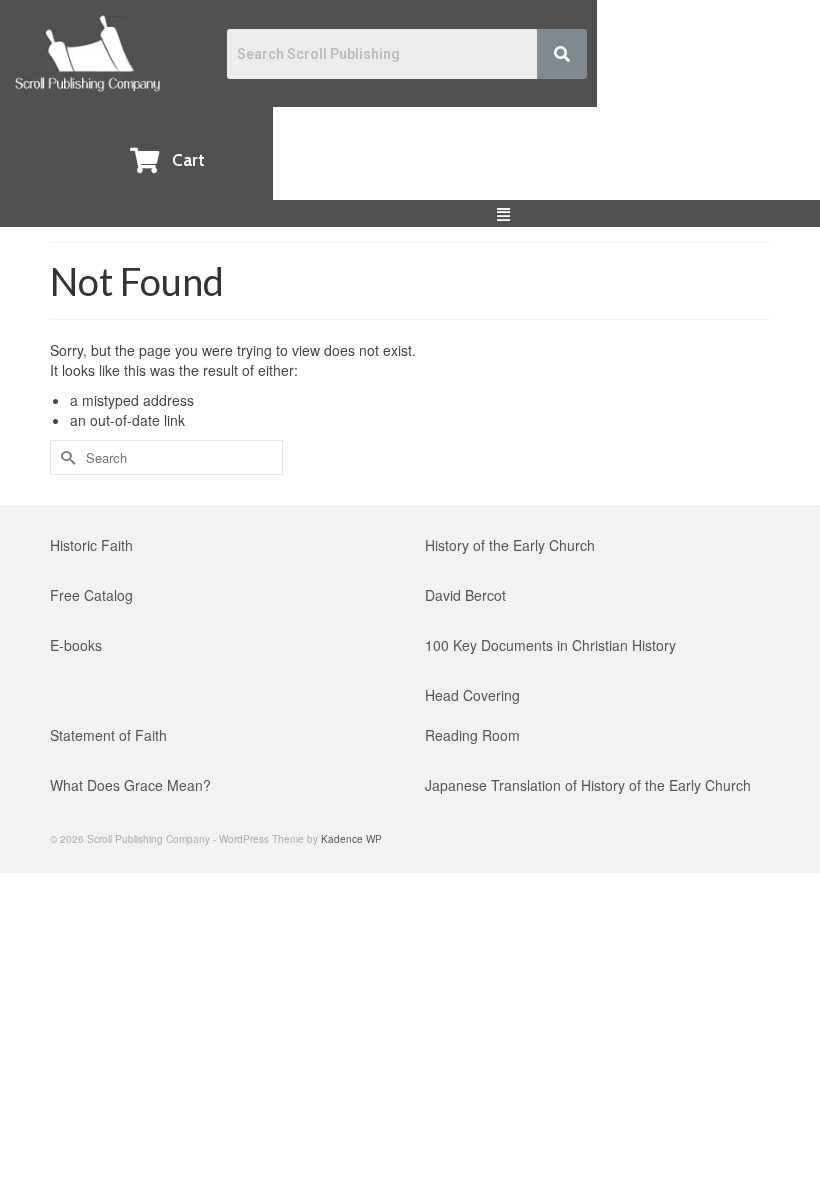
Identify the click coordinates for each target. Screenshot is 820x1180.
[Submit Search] (65, 457)
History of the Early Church (510, 545)
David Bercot (465, 595)
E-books (76, 645)
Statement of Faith (108, 735)
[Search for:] (166, 457)
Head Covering (472, 695)
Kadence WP (351, 839)
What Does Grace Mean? (130, 785)
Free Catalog (91, 595)
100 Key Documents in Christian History (550, 645)
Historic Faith (91, 545)
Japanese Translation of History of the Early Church (588, 785)
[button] (504, 213)
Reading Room (472, 735)
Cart (188, 160)
